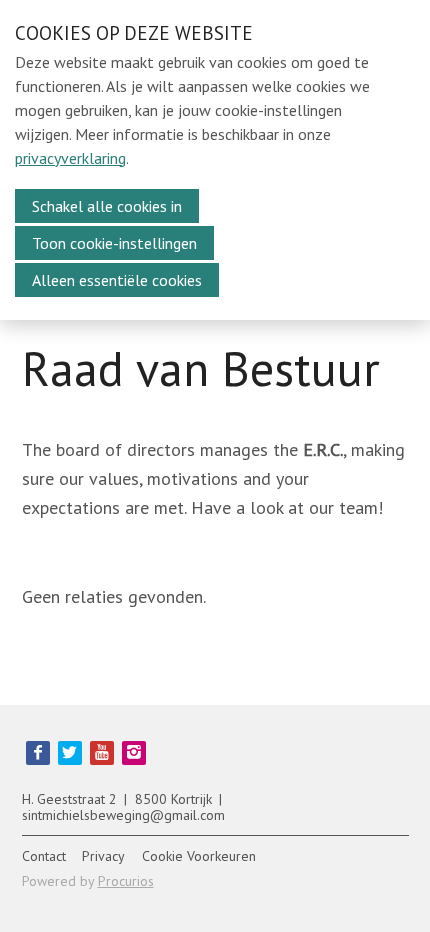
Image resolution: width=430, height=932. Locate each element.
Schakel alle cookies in (107, 206)
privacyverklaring (70, 158)
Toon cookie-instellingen (114, 243)
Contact (44, 856)
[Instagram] (134, 753)
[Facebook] (38, 753)
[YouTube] (102, 753)
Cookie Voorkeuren (199, 856)
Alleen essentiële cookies (117, 280)
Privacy (103, 856)
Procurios (126, 881)
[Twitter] (70, 753)
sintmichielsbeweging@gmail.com (123, 815)
